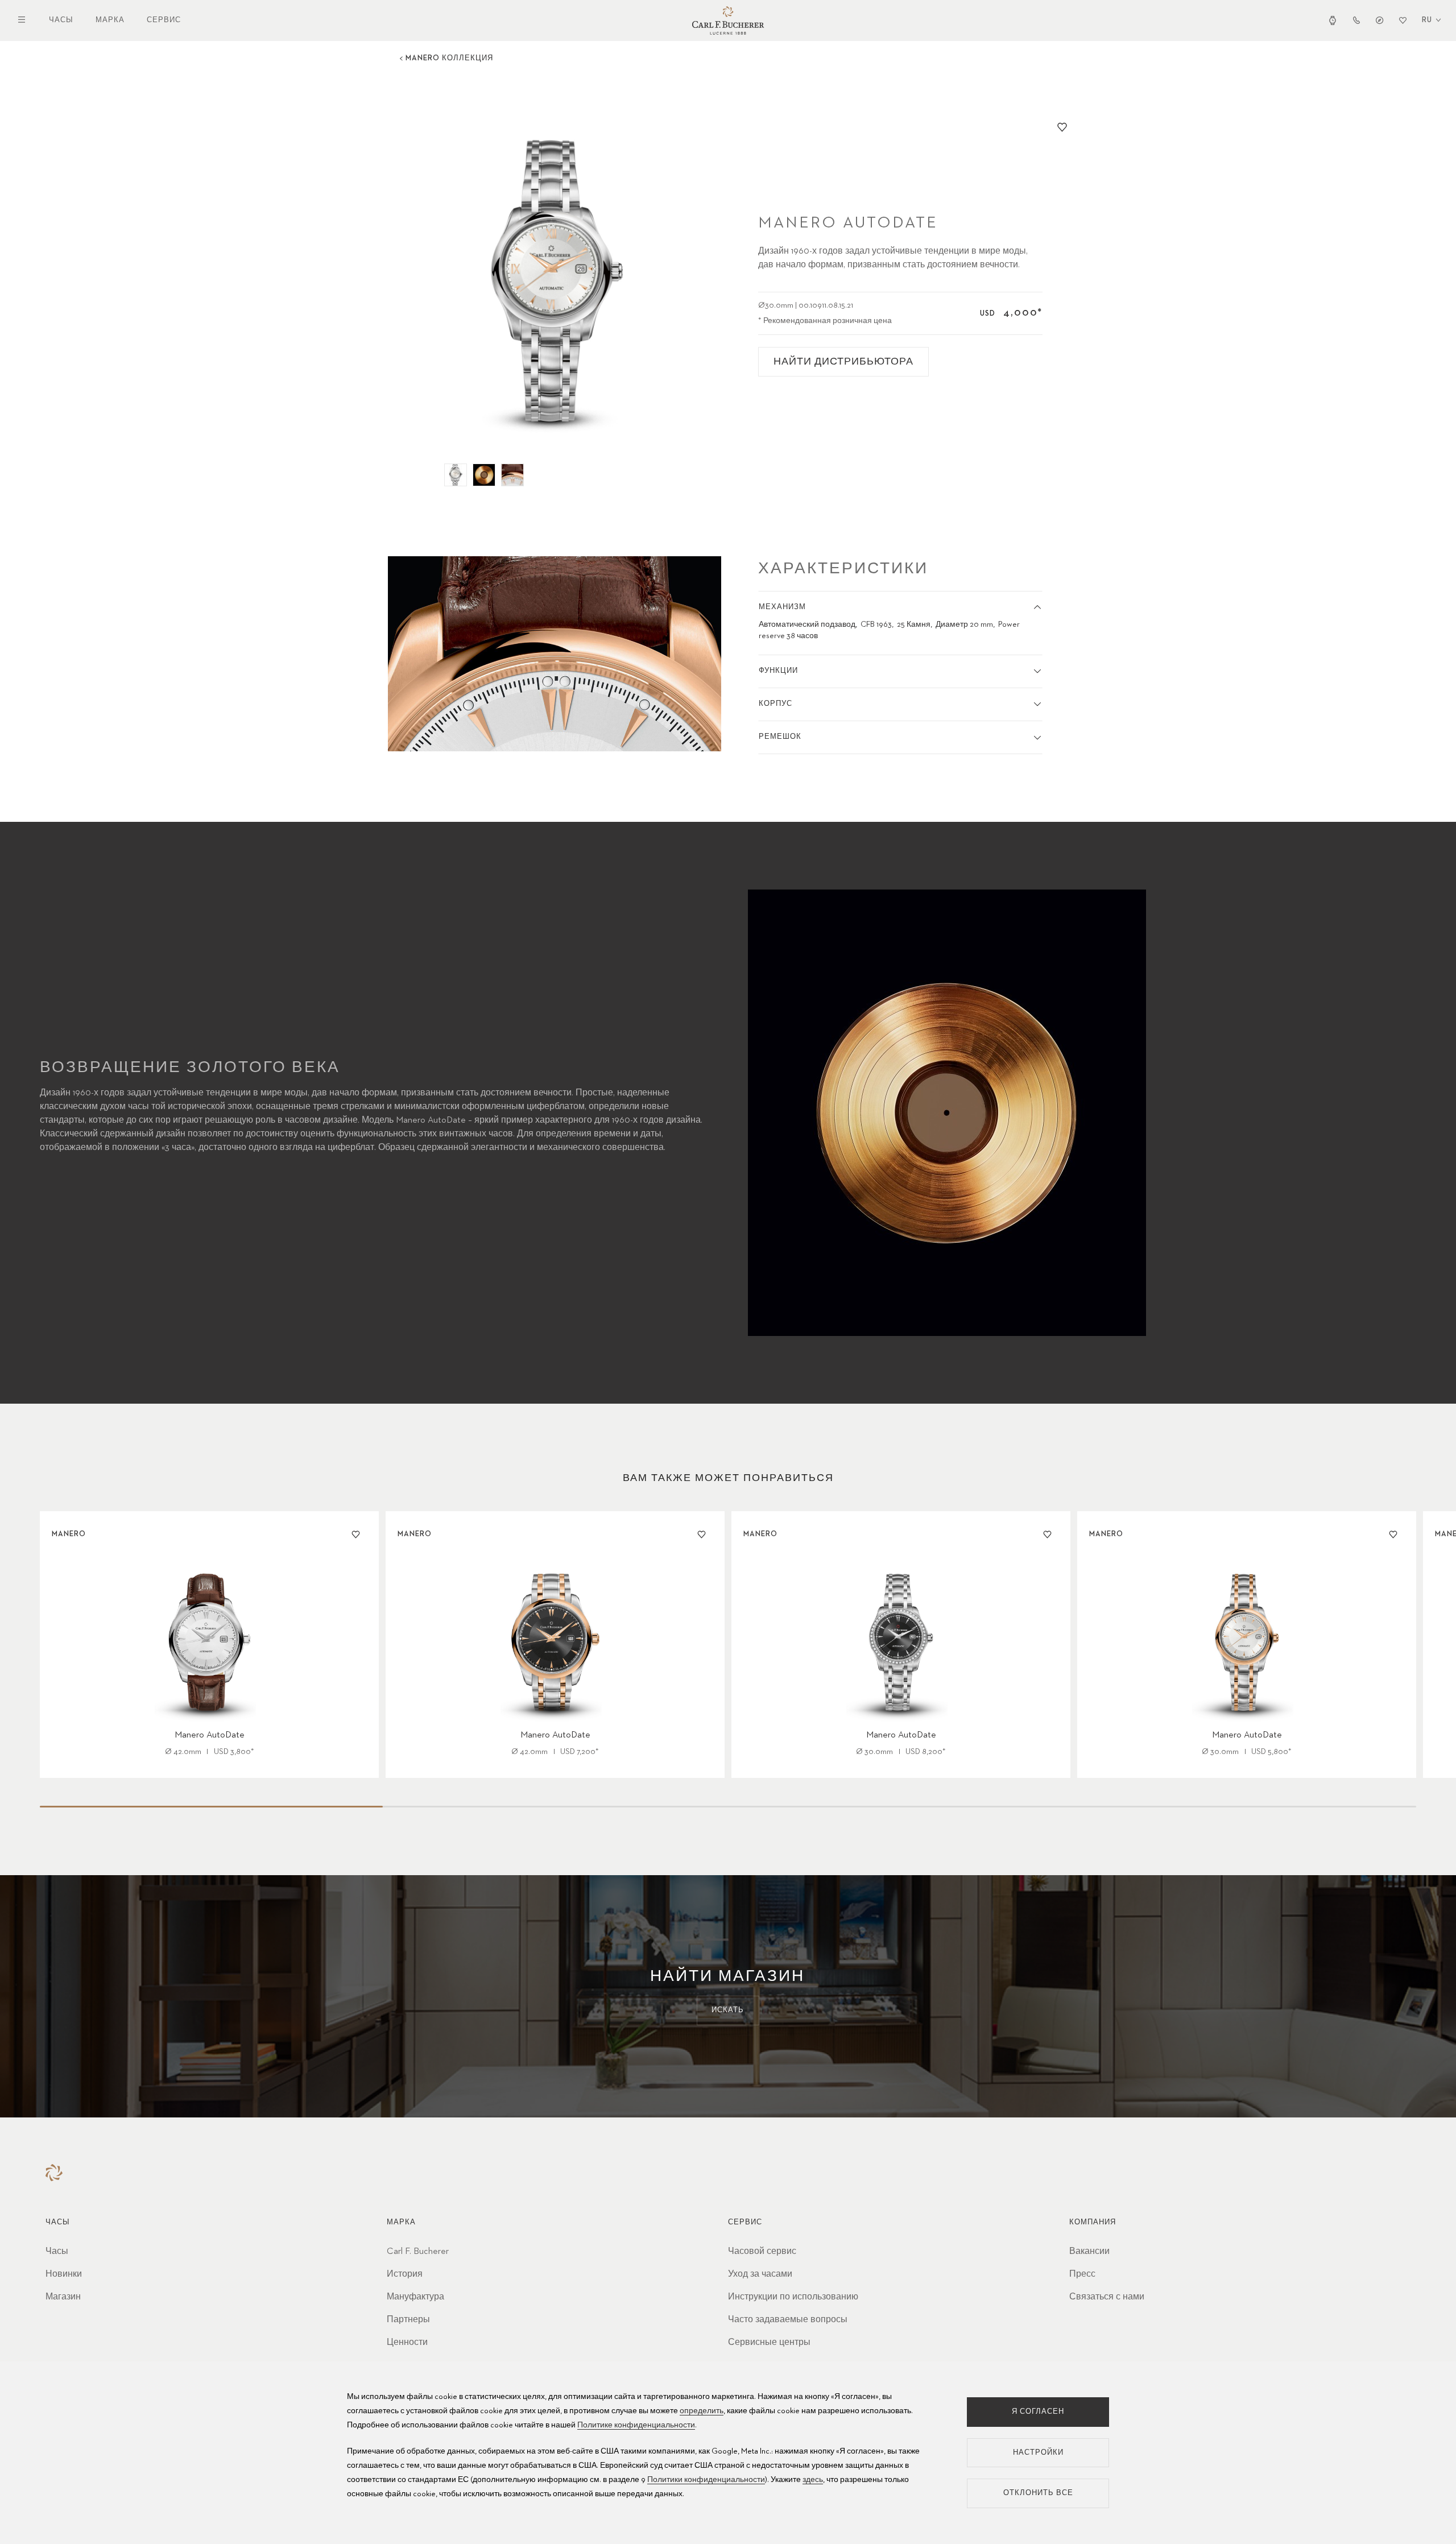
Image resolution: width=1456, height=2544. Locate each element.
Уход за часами (760, 2274)
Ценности (407, 2343)
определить (702, 2411)
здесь (813, 2480)
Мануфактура (415, 2297)
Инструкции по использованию (793, 2297)
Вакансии (1089, 2252)
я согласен (1038, 2412)
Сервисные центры (769, 2343)
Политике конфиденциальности (636, 2425)
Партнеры (408, 2320)
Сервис (164, 20)
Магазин (63, 2297)
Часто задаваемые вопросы (788, 2320)
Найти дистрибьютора (843, 362)
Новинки (64, 2274)
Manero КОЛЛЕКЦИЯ (449, 58)
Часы (61, 20)
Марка (110, 20)
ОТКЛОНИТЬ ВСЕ (1038, 2493)
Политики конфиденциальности (706, 2480)
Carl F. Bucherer (418, 2252)
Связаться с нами (1107, 2297)
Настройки (1038, 2453)
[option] (555, 283)
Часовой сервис (762, 2252)
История (405, 2274)
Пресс (1082, 2274)
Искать (728, 2010)
